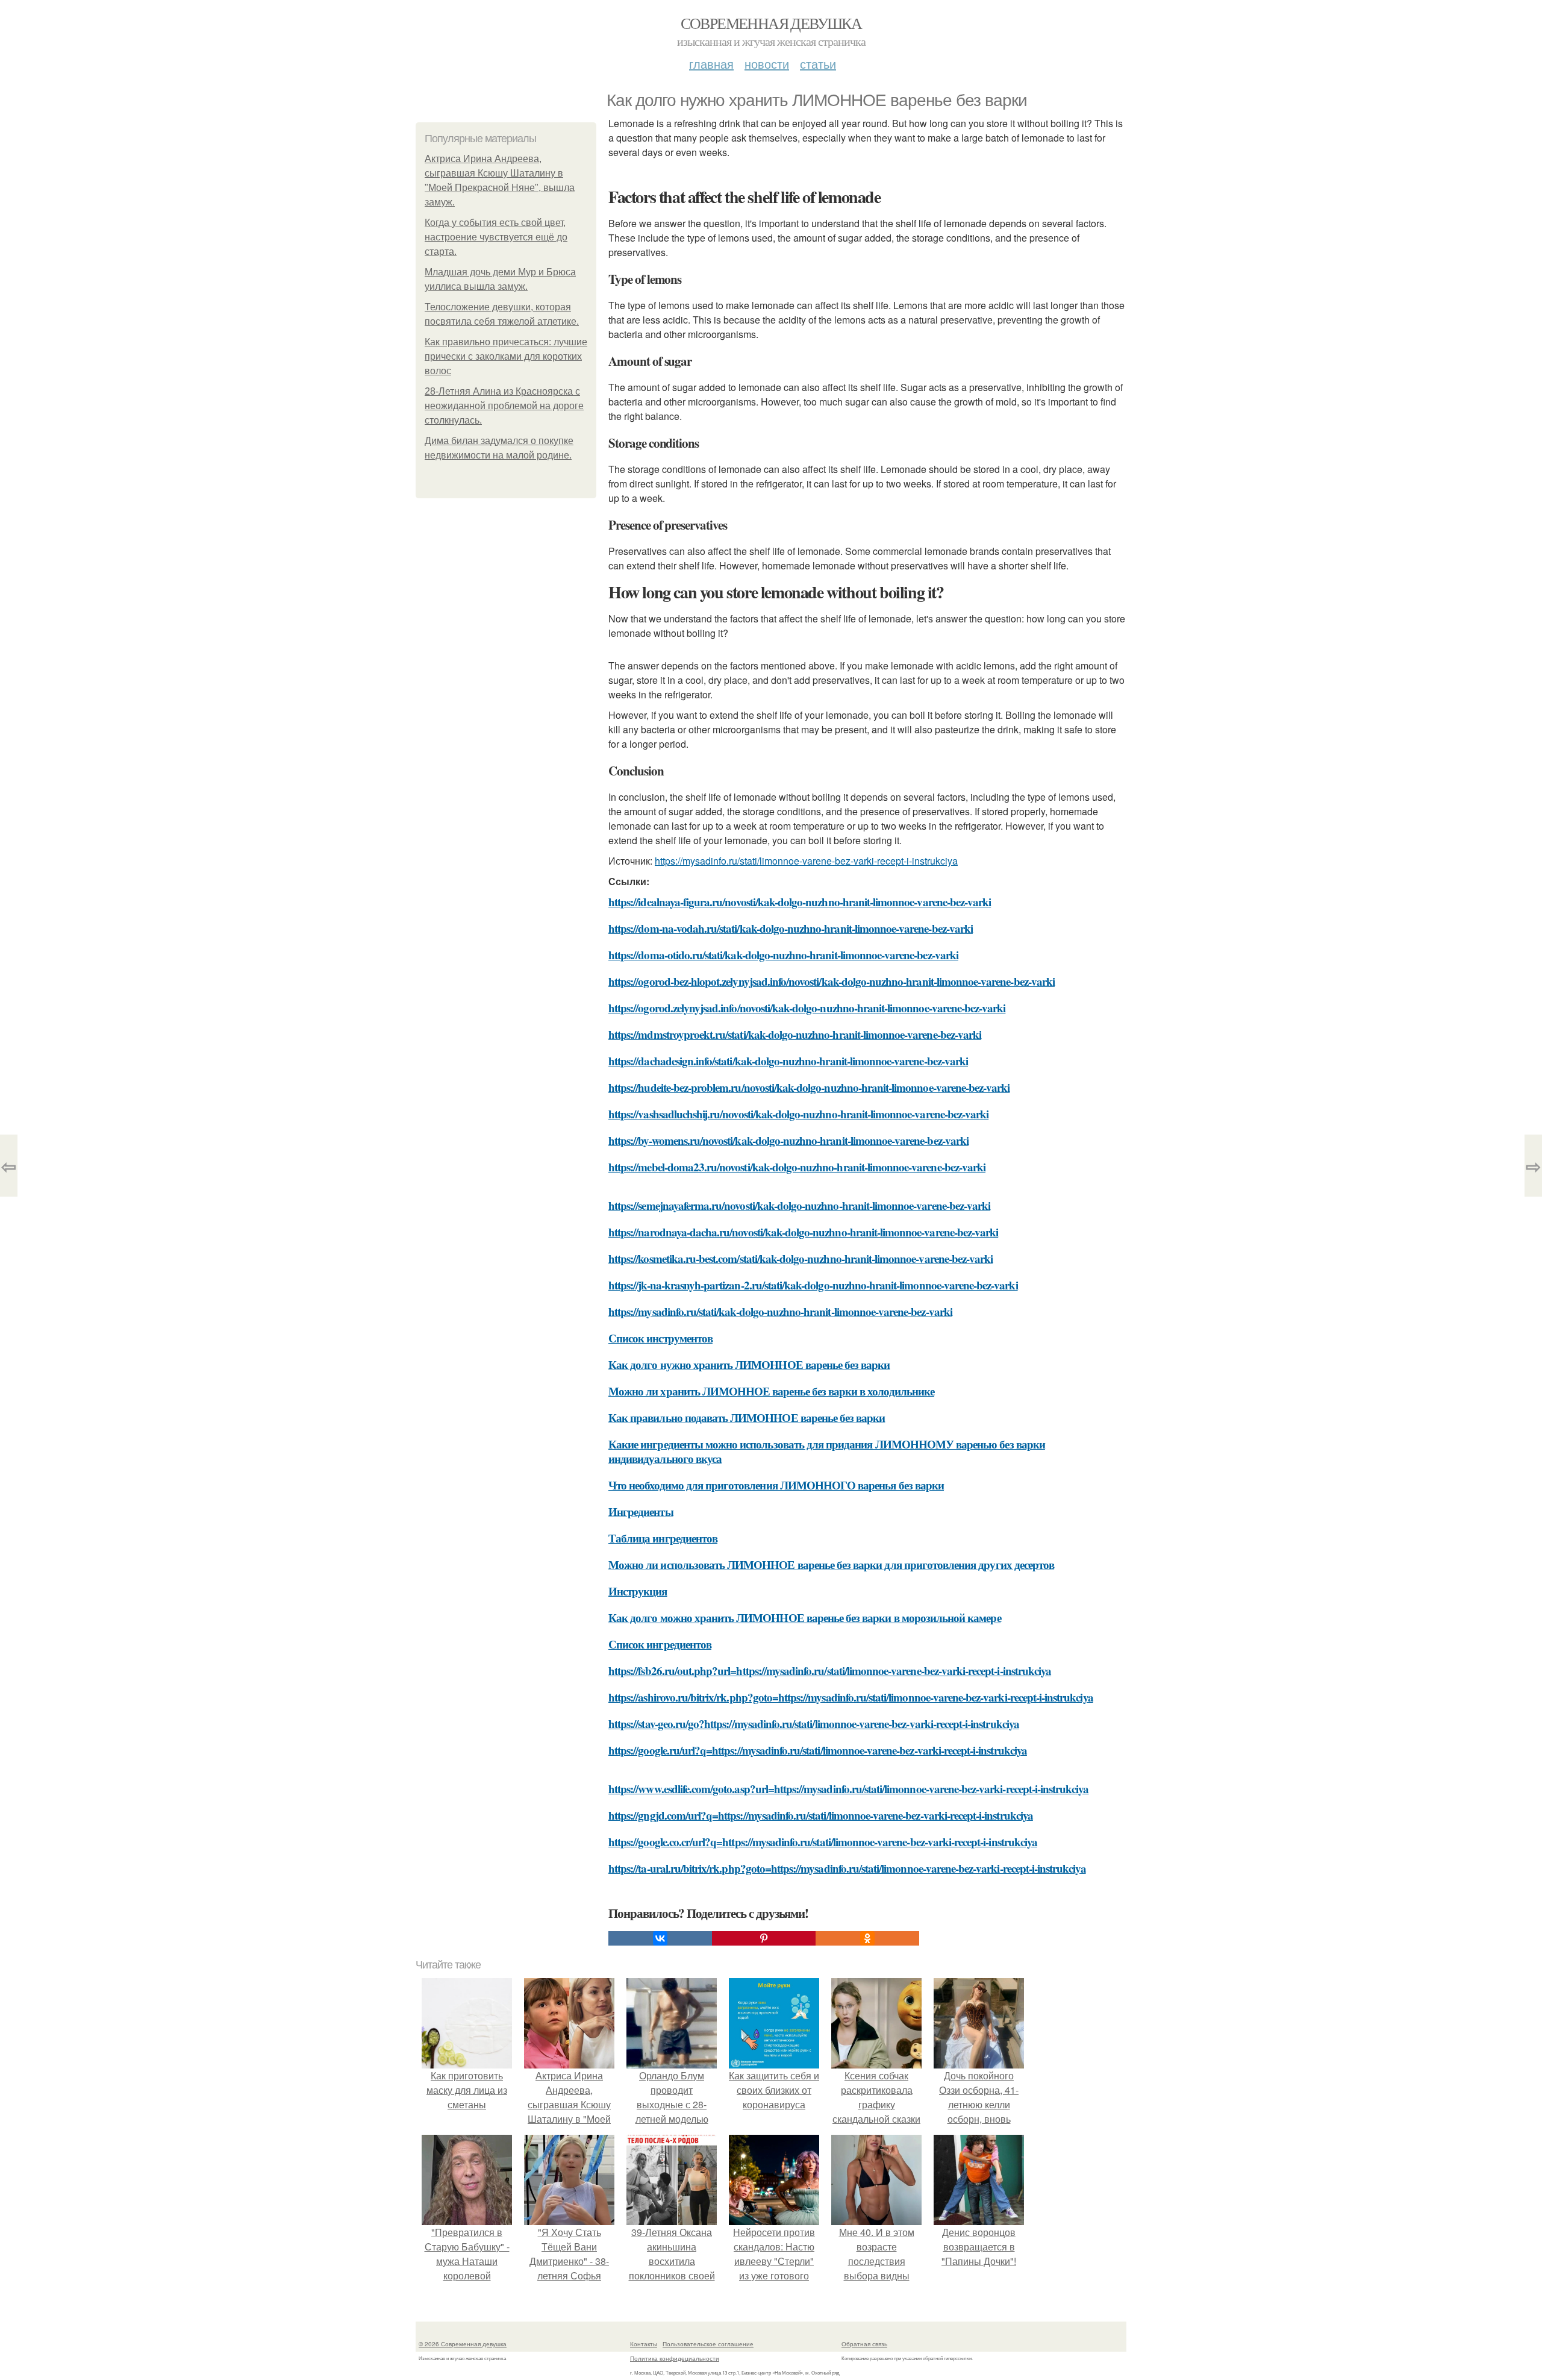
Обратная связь (864, 2344)
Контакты (644, 2344)
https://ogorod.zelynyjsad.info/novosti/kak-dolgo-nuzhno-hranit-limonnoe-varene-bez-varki (807, 1008)
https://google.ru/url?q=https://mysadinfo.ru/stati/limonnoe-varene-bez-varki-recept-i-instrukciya (818, 1750)
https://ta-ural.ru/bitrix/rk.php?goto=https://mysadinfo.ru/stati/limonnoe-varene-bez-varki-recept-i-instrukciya (847, 1868)
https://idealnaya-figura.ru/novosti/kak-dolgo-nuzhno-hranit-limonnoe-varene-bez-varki (800, 902)
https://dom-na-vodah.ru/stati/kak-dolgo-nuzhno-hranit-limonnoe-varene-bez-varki (791, 928)
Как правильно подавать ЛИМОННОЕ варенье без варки (747, 1417)
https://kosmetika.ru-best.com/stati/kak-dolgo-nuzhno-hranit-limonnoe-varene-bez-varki (801, 1258)
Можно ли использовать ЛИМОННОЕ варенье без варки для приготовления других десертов (831, 1564)
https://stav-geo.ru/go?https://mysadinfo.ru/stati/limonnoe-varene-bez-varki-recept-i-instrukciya (814, 1724)
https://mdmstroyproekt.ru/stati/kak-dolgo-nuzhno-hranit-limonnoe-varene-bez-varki (795, 1034)
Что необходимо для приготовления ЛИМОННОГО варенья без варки (776, 1485)
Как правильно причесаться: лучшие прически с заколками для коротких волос (506, 356)
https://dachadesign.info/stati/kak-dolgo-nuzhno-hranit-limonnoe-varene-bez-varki (788, 1061)
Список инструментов (660, 1338)
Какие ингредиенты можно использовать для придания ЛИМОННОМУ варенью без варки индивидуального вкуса (827, 1451)
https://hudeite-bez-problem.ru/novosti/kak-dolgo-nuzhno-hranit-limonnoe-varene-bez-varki (809, 1087)
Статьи (818, 64)
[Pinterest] (764, 1938)
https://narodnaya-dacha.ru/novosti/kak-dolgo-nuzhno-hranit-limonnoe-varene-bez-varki (803, 1232)
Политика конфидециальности (675, 2358)
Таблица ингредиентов (663, 1538)
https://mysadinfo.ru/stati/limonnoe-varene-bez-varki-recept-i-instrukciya (806, 861)
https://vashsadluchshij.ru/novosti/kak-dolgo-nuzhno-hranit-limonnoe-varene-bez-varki (798, 1114)
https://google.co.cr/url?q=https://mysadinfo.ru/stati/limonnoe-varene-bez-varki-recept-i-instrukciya (823, 1842)
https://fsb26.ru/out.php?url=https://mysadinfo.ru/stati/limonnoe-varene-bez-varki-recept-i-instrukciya (830, 1671)
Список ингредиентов (660, 1644)
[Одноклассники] (867, 1938)
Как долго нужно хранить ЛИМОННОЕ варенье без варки (749, 1364)
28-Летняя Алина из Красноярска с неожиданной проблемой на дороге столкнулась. (504, 406)
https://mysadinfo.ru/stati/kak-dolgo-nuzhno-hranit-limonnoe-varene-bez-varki (780, 1311)
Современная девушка (771, 23)
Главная (711, 64)
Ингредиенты (641, 1511)
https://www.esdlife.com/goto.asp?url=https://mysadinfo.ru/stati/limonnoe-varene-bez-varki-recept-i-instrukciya (849, 1789)
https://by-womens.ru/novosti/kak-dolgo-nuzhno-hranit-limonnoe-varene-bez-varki (788, 1140)
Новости (767, 64)
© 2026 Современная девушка (463, 2344)
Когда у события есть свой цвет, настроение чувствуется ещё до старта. (496, 237)
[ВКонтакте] (660, 1938)
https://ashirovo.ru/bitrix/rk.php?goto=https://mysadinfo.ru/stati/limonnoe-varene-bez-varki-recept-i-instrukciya (851, 1697)
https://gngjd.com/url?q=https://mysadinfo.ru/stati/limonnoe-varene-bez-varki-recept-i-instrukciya (821, 1815)
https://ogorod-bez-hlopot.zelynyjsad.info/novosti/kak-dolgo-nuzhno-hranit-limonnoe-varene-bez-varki (832, 981)
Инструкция (638, 1591)
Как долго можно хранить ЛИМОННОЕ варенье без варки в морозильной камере (805, 1617)
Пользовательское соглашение (708, 2344)
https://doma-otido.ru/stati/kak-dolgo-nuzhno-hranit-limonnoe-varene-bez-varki (783, 955)
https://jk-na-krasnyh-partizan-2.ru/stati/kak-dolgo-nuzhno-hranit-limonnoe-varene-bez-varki (813, 1285)
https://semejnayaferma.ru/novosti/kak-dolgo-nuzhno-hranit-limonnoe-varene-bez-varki (799, 1205)
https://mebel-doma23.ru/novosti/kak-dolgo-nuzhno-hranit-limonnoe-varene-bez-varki (797, 1167)
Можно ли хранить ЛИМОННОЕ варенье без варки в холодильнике (771, 1391)
